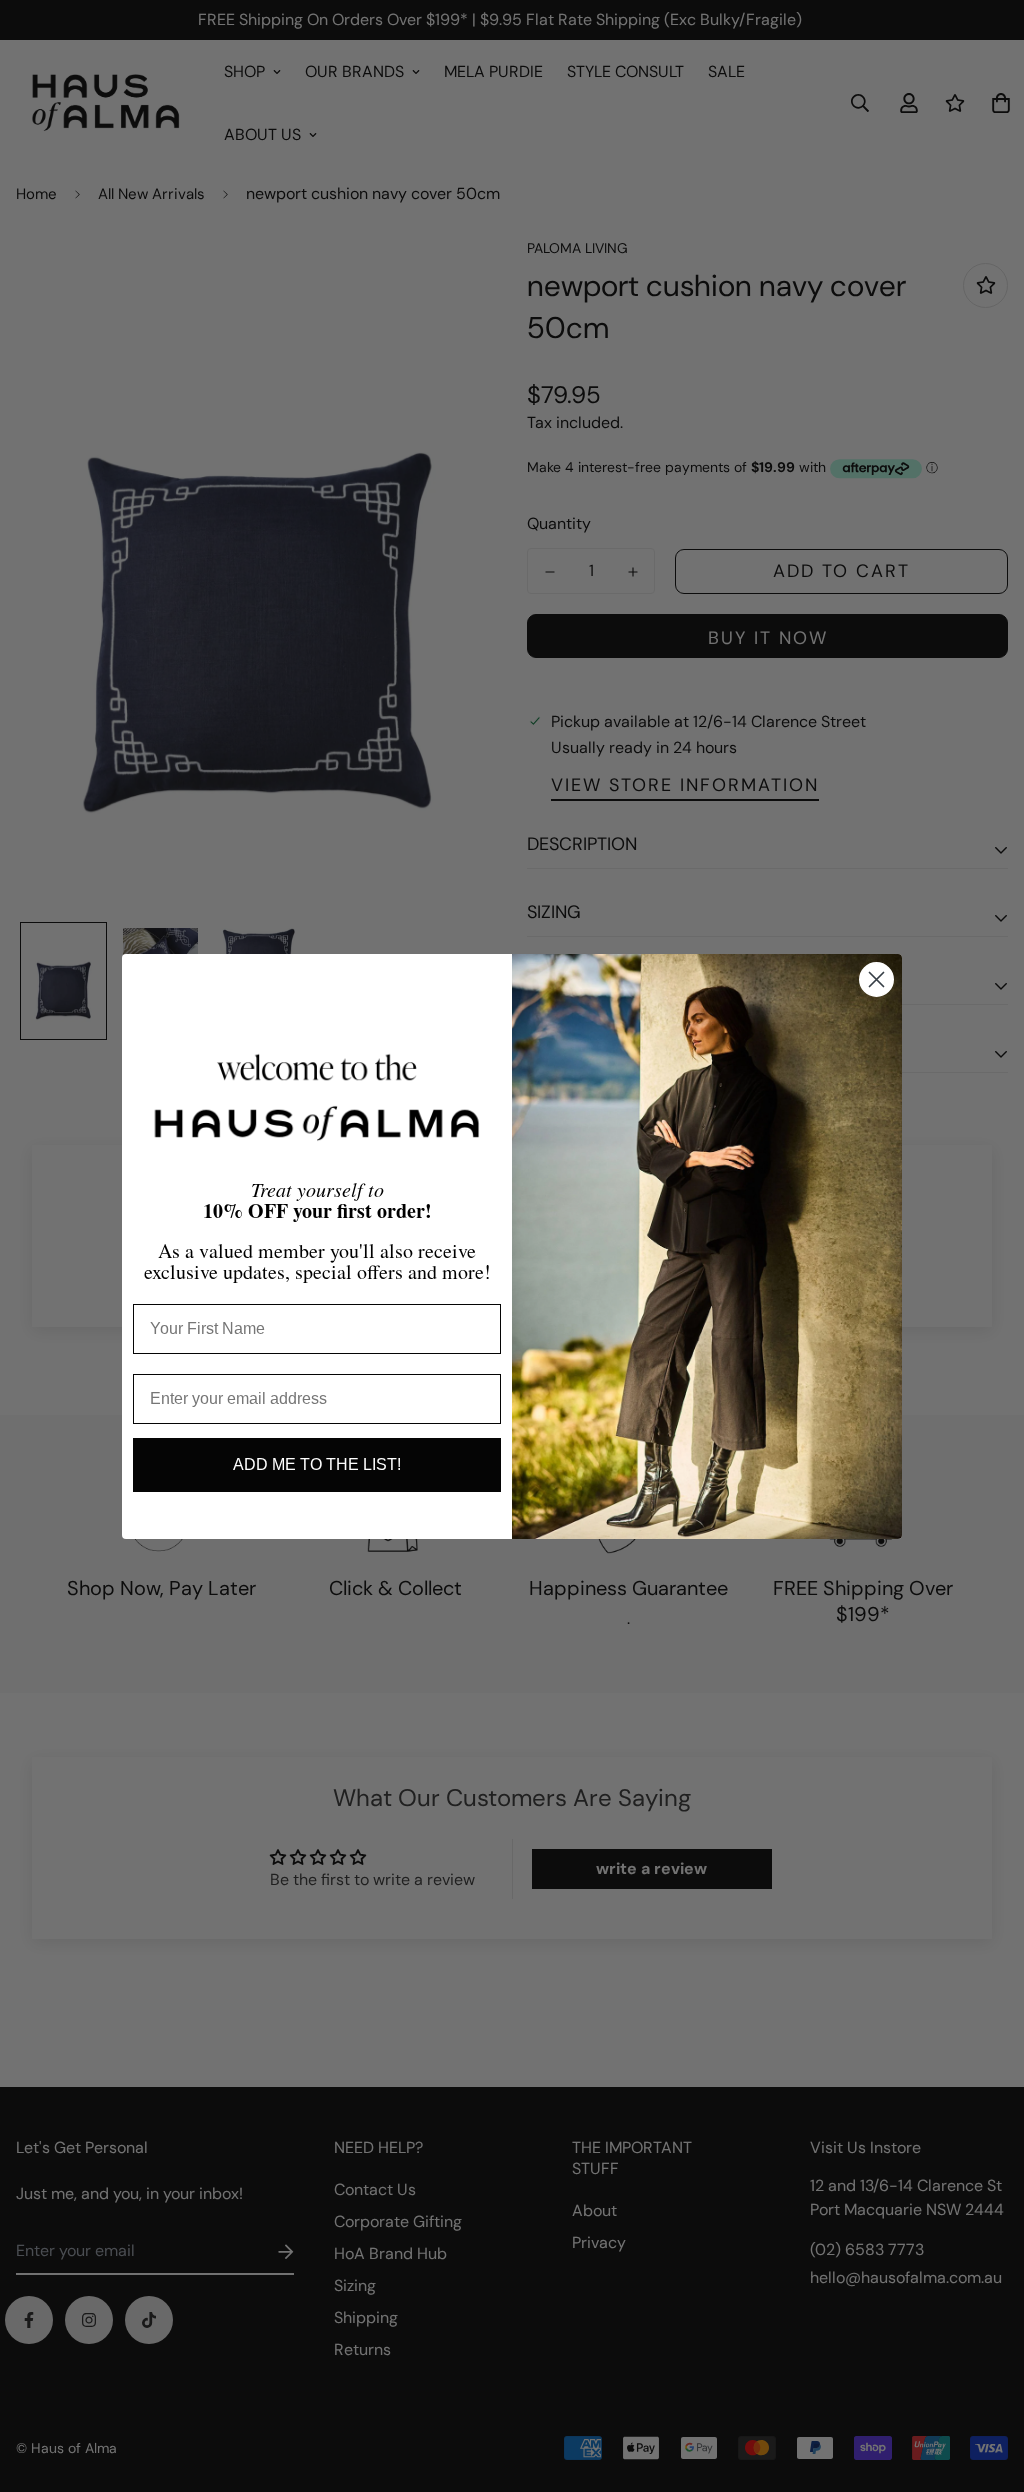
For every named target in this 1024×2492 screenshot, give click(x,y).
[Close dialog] (876, 979)
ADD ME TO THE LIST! (317, 1464)
